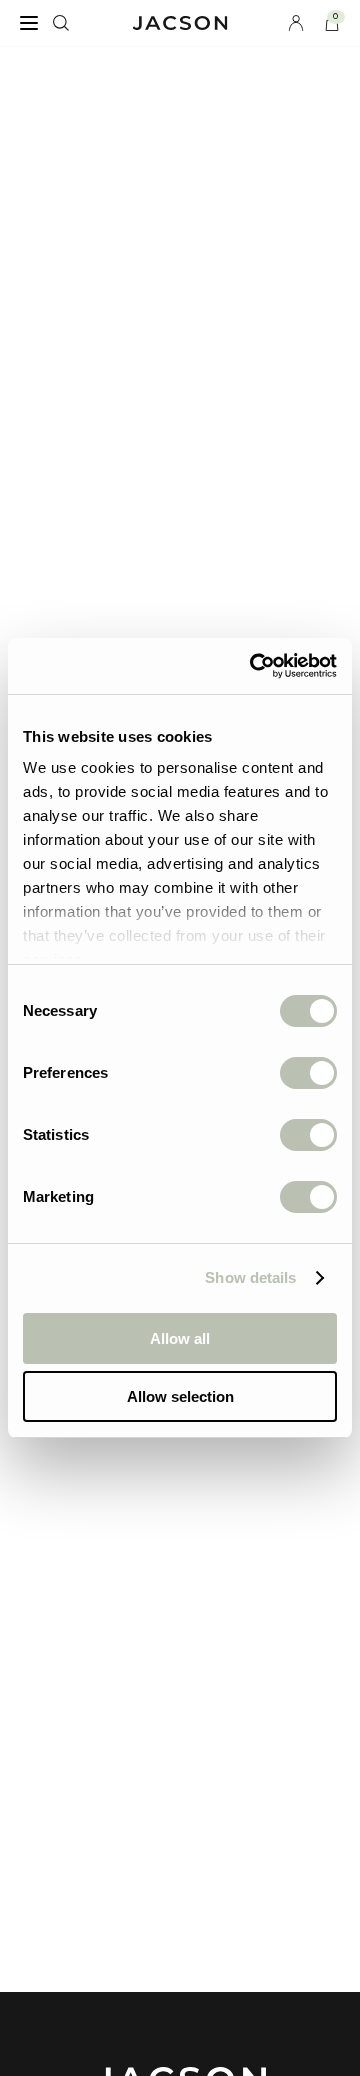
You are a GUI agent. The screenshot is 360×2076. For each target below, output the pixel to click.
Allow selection (180, 1396)
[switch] (308, 1073)
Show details (250, 1277)
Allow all (180, 1338)
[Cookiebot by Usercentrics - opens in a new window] (254, 666)
